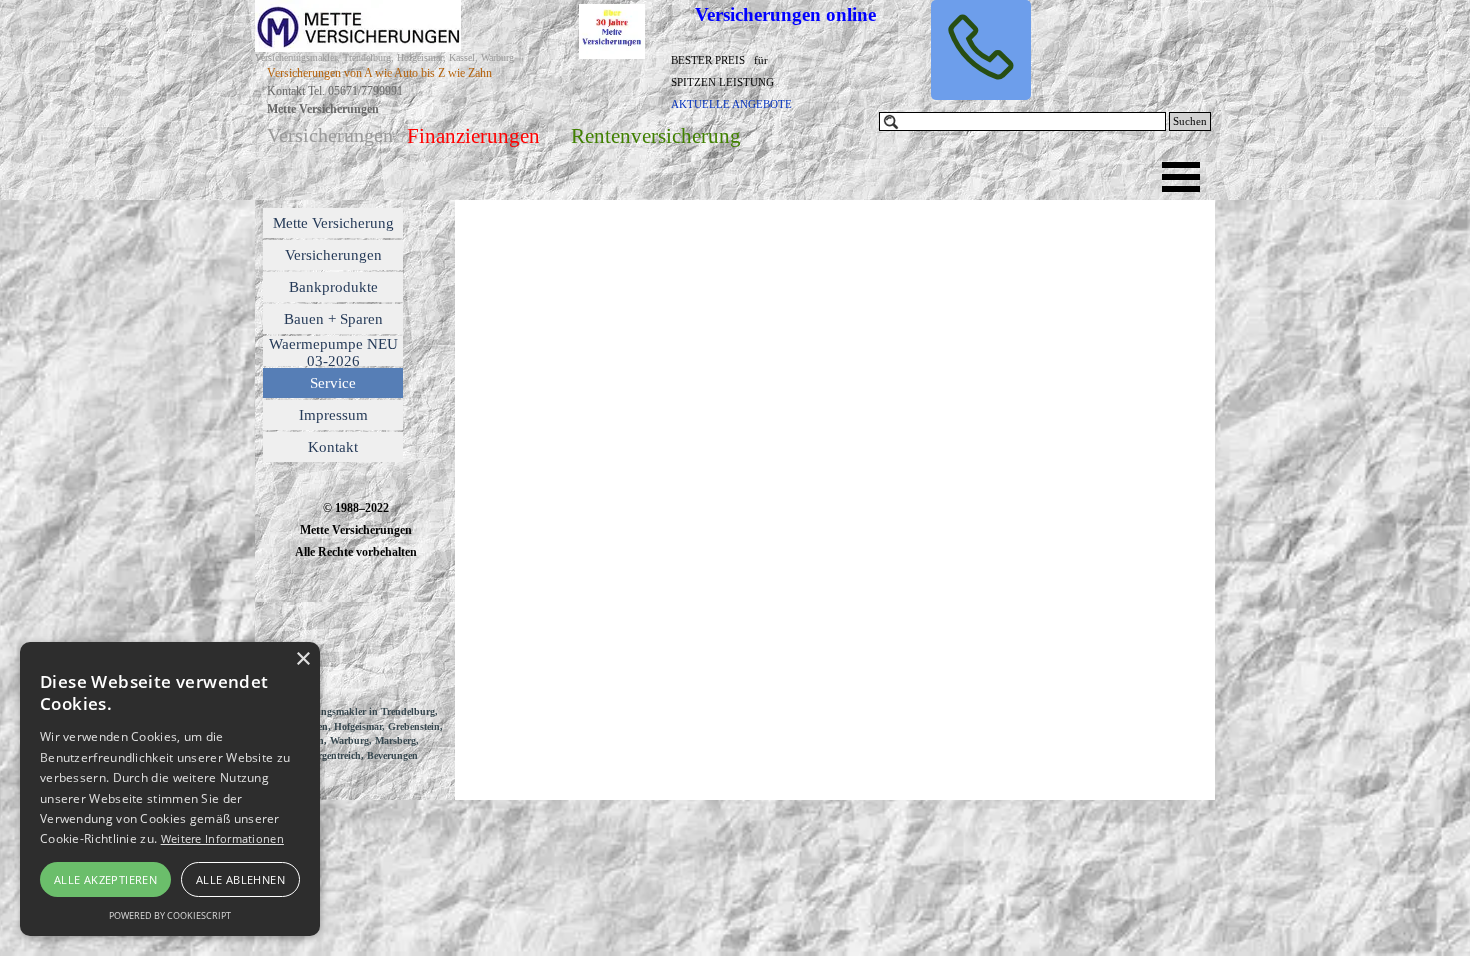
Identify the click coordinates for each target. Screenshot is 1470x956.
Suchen (1190, 121)
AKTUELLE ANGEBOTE (731, 104)
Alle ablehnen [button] (240, 879)
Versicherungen (333, 255)
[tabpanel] (746, 81)
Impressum (333, 415)
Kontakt (333, 447)
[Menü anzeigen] (1181, 177)
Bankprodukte (333, 287)
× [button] (302, 659)
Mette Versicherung (333, 223)
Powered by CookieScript (170, 915)
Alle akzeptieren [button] (105, 879)
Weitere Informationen (222, 838)
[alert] (170, 789)
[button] (981, 50)
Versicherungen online (785, 14)
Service (333, 383)
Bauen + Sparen (333, 319)
